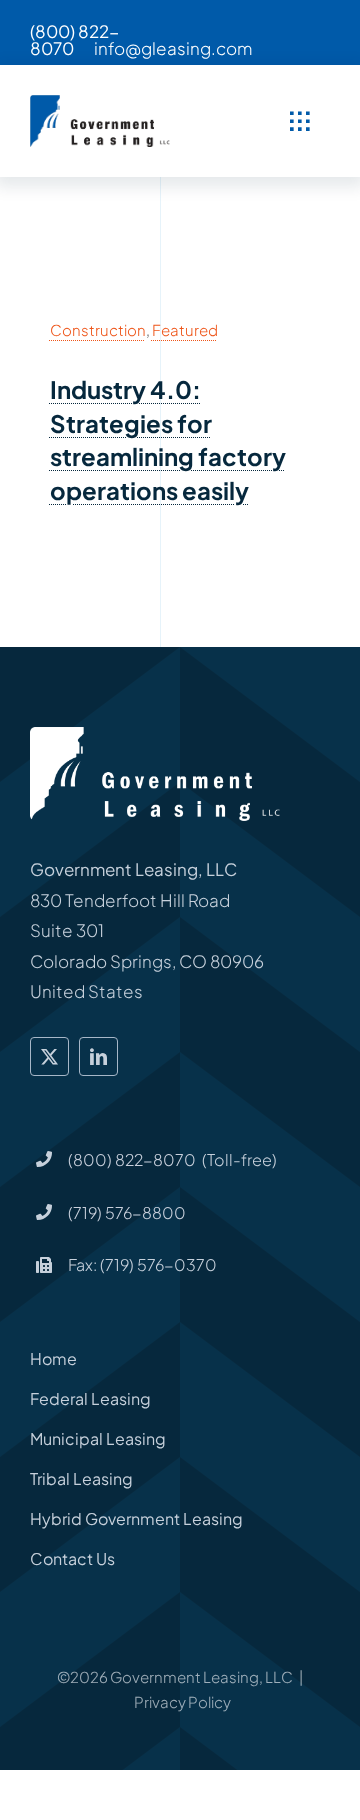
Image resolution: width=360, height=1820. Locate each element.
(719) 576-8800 (127, 1212)
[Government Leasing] (102, 103)
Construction (98, 329)
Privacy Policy (182, 1701)
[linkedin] (98, 1056)
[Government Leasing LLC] (155, 735)
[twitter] (49, 1056)
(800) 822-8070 (74, 39)
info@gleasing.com (173, 48)
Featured (185, 329)
